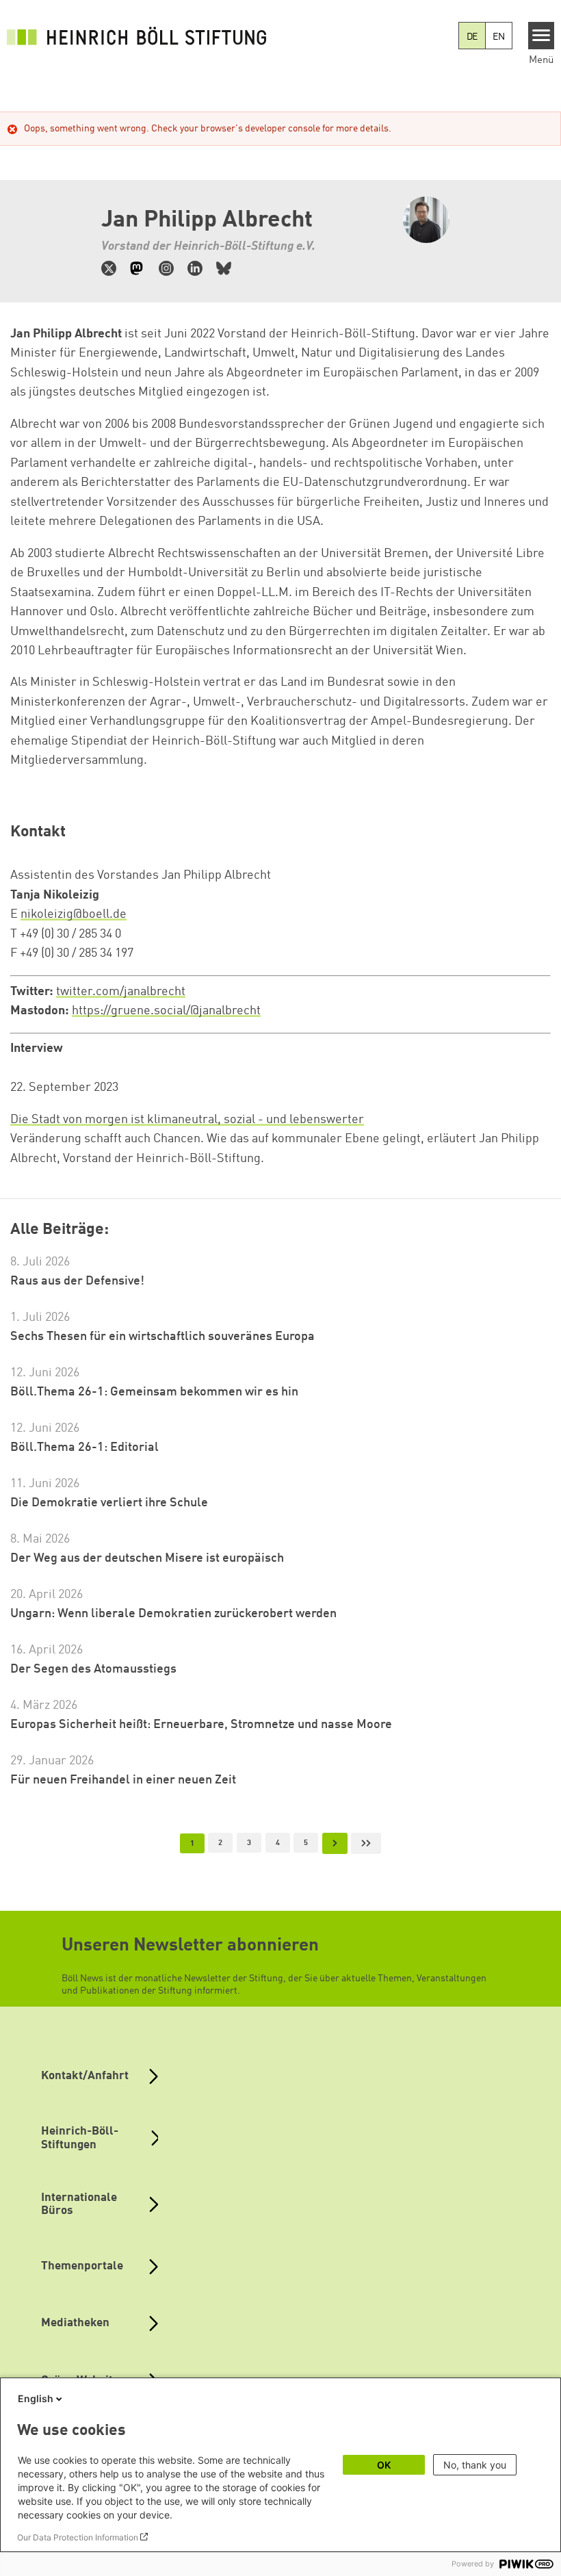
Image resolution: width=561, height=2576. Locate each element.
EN (499, 37)
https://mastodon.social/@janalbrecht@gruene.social (138, 268)
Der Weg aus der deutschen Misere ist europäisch (147, 1558)
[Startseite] (137, 36)
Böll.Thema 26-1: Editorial (84, 1447)
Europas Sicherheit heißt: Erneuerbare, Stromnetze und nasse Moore (201, 1725)
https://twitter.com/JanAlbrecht (109, 268)
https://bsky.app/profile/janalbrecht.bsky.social (224, 268)
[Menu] (542, 36)
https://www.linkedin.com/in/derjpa (195, 268)
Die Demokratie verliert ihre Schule (109, 1503)
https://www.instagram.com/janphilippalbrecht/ (166, 268)
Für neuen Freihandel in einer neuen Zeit (123, 1780)
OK (384, 2465)
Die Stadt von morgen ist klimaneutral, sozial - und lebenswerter (187, 1120)
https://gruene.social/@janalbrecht (166, 1011)
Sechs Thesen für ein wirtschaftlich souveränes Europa (162, 1337)
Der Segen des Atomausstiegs (93, 1669)
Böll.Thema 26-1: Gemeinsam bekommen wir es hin (154, 1392)
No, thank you (475, 2465)
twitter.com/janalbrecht (121, 992)
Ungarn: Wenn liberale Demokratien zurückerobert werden (173, 1614)
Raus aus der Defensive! (77, 1281)
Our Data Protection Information (78, 2537)
